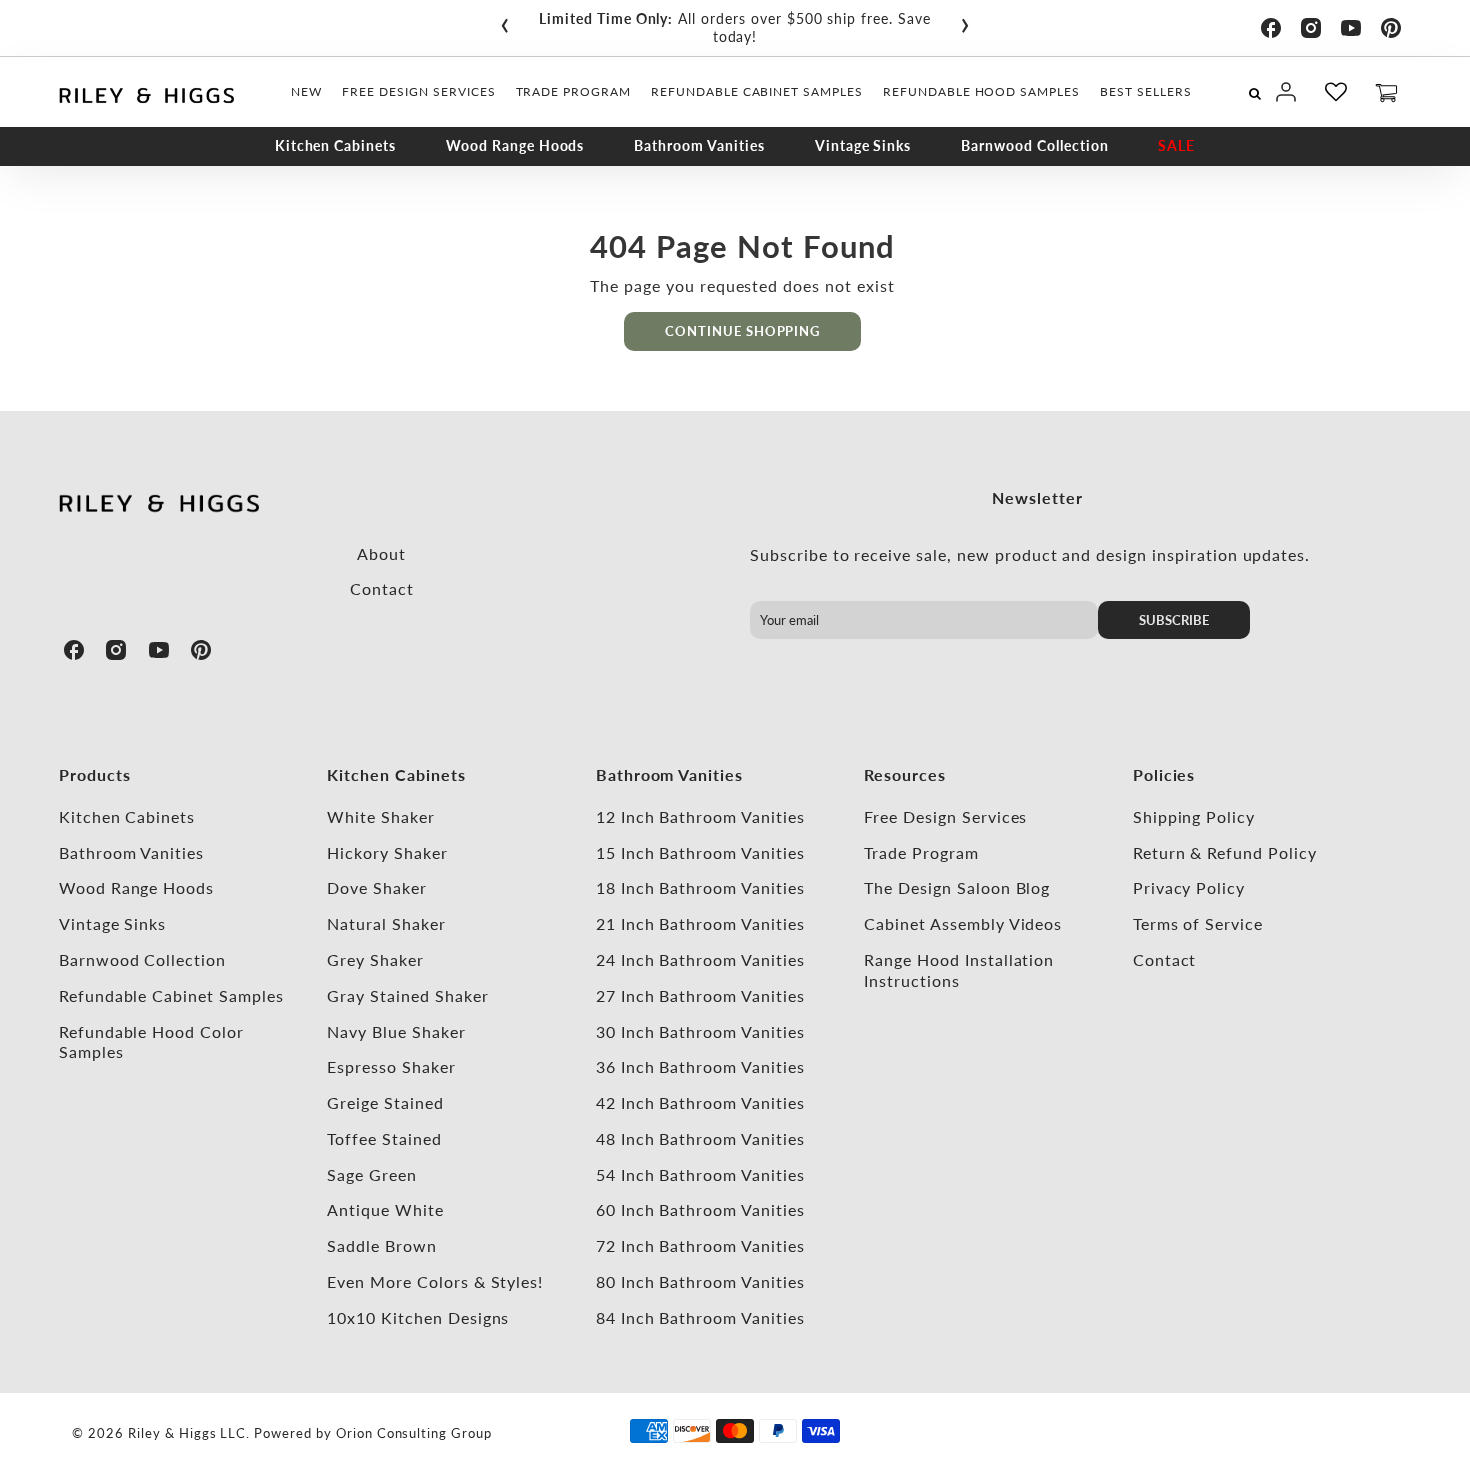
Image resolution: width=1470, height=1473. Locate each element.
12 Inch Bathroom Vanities (700, 816)
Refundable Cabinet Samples (171, 995)
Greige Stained (385, 1102)
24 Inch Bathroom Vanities (700, 959)
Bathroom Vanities (699, 145)
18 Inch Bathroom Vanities (700, 887)
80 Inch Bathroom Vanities (700, 1281)
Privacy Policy (1189, 887)
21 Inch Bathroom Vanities (700, 923)
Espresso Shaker (391, 1066)
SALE (1176, 145)
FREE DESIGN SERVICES (418, 91)
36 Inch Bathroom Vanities (700, 1066)
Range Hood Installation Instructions (959, 970)
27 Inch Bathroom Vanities (700, 995)
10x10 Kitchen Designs (418, 1317)
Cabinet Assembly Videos (963, 923)
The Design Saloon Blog (957, 887)
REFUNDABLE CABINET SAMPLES (757, 91)
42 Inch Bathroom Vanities (700, 1102)
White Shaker (381, 816)
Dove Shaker (377, 887)
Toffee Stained (384, 1138)
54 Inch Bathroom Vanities (700, 1174)
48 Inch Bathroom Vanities (700, 1138)
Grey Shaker (375, 959)
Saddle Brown (382, 1245)
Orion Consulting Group (414, 1433)
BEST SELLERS (1146, 91)
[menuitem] (306, 92)
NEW (306, 91)
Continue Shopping (742, 331)
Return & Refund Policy (1225, 852)
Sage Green (372, 1174)
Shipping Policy (1194, 816)
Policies (1164, 774)
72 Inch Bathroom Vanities (700, 1245)
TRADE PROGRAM (573, 91)
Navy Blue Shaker (396, 1031)
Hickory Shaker (387, 852)
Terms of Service (1198, 923)
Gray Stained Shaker (407, 995)
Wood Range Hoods (515, 145)
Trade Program (921, 852)
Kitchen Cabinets (335, 145)
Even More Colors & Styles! (435, 1281)
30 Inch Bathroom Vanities (700, 1031)
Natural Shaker (386, 923)
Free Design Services (945, 816)
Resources (905, 774)
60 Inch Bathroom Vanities (700, 1209)
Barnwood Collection (1034, 145)
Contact (382, 588)
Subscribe (1174, 620)
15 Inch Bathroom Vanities (700, 852)
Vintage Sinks (863, 145)
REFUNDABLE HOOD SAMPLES (981, 91)
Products (95, 774)
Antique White (385, 1209)
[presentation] (505, 21)
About (381, 553)
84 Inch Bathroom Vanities (700, 1317)
